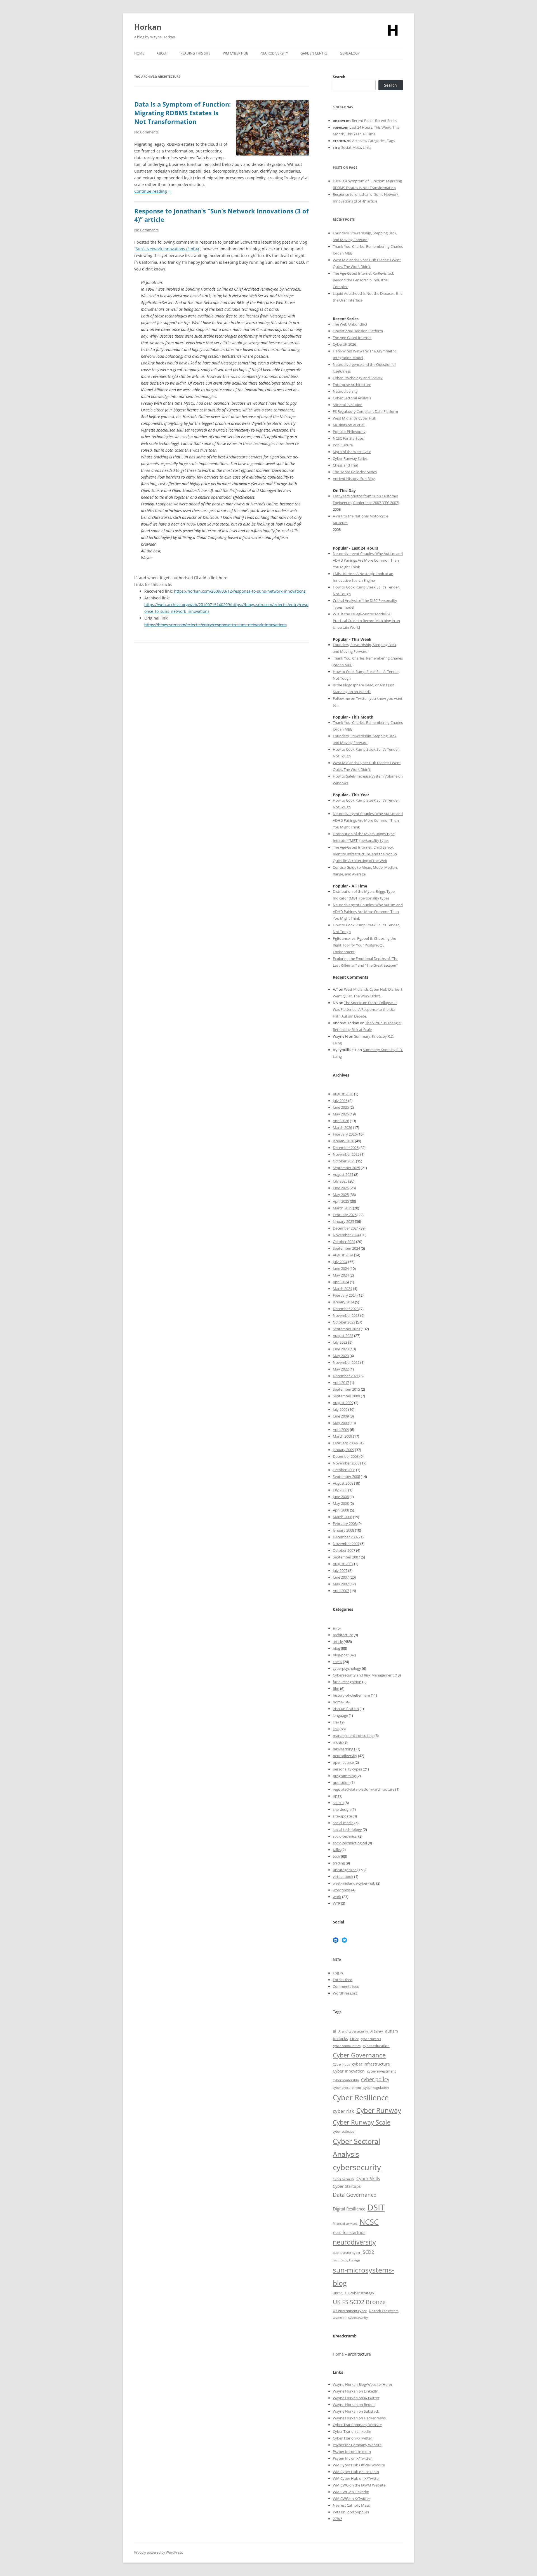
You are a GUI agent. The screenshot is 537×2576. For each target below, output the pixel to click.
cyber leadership (346, 2080)
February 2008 (345, 1524)
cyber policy (375, 2079)
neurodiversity (345, 1756)
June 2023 (341, 1349)
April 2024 (341, 1282)
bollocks (340, 2039)
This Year (353, 134)
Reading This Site (196, 53)
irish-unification (346, 1709)
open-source (343, 1762)
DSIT (376, 2207)
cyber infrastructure (371, 2064)
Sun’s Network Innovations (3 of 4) (167, 249)
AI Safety (377, 2031)
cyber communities (347, 2046)
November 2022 (346, 1362)
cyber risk (343, 2111)
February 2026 (345, 1134)
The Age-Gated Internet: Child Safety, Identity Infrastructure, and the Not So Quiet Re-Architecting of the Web (365, 854)
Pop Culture (343, 445)
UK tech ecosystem (384, 2311)
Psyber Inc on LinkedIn (352, 2452)
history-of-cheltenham (351, 1695)
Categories (377, 141)
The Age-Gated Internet (352, 338)
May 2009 (341, 1423)
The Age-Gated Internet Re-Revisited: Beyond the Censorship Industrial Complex (363, 280)
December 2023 (346, 1309)
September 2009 (346, 1396)
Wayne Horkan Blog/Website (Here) (362, 2384)
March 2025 (342, 1208)
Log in (338, 1973)
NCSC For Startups (348, 438)
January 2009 (343, 1450)
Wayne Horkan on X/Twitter (356, 2398)
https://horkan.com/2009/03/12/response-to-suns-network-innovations (240, 591)
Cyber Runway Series (350, 458)
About (162, 53)
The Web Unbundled (350, 324)
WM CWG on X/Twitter (351, 2499)
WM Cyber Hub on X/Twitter (356, 2478)
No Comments (146, 132)
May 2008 (341, 1503)
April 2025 (341, 1201)
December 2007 (346, 1537)
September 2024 (346, 1248)
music (338, 1742)
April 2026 (341, 1121)
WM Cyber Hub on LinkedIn (356, 2472)
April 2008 (341, 1510)
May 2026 (341, 1114)
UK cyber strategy (360, 2293)
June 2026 (341, 1107)
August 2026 (343, 1094)
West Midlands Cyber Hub (355, 418)
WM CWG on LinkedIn (351, 2492)
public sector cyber (347, 2253)
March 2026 (342, 1127)
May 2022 (341, 1369)
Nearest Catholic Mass (351, 2505)
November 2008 (346, 1463)
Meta (357, 147)
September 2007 (346, 1557)
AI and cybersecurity (353, 2031)
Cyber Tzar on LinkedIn (352, 2431)
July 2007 (340, 1570)
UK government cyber (350, 2311)
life (335, 1722)
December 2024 (346, 1228)
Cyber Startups (347, 2186)
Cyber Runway (379, 2110)
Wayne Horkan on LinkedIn (356, 2391)
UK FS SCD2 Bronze (359, 2302)
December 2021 (346, 1376)
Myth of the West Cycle (352, 452)
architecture (343, 1635)
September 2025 (346, 1168)
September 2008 (346, 1477)
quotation (341, 1783)
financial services (345, 2223)
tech (336, 1856)
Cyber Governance (359, 2055)
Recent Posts (363, 121)
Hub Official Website (368, 2465)
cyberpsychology (347, 1668)
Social (346, 147)
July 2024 (340, 1262)
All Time (369, 134)
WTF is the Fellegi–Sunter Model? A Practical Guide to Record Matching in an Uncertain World (366, 621)
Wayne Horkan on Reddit (354, 2405)
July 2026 (340, 1101)
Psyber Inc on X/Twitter (352, 2458)
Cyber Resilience (361, 2098)
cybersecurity (357, 2167)
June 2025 (341, 1188)
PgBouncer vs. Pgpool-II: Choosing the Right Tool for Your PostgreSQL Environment (364, 945)
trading (339, 1863)
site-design (342, 1809)
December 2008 (346, 1456)
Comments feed (346, 1986)
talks (337, 1850)
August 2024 (343, 1255)
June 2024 (341, 1268)
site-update (342, 1816)
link (336, 1729)
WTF (336, 1903)
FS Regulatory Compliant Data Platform (365, 411)
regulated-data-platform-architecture (364, 1789)
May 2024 (341, 1275)
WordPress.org (345, 1993)
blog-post (341, 1655)
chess (337, 1662)
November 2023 (346, 1315)
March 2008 (342, 1517)
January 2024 (343, 1302)
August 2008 (343, 1483)
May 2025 (341, 1195)
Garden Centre (314, 53)
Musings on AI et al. (349, 425)
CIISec (354, 2039)
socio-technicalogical (350, 1843)
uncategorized (345, 1870)
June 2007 (341, 1577)
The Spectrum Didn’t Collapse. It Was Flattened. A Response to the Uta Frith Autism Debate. (365, 1009)
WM (337, 2465)
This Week (382, 127)
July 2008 (340, 1490)
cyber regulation (376, 2088)
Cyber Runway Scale (362, 2122)
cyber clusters (371, 2039)
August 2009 (343, 1403)
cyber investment (381, 2071)
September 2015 (346, 1389)
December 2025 (346, 1148)
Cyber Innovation (349, 2071)
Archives (359, 141)
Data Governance (355, 2195)
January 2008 (343, 1530)
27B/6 (338, 2519)
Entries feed (343, 1980)
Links (367, 147)
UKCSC (338, 2293)
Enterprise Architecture (352, 385)
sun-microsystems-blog (363, 2276)
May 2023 (341, 1356)
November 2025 (346, 1154)
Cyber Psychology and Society (358, 378)
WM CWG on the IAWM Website (359, 2485)
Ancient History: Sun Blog (354, 479)
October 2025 (344, 1161)
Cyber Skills (368, 2179)
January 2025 (343, 1221)
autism (392, 2031)
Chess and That (346, 465)
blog (336, 1648)
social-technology (347, 1829)
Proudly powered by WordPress (159, 2552)
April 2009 (341, 1430)
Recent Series (386, 121)
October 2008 (344, 1470)
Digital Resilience (349, 2209)
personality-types (347, 1769)
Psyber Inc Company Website (357, 2445)
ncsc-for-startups (349, 2232)
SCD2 (368, 2252)
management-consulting (353, 1736)
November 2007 (346, 1544)
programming (344, 1776)
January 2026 (343, 1141)
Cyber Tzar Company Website (357, 2425)
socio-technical (345, 1836)
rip (335, 1796)
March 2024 (342, 1289)
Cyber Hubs (341, 2064)
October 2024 (344, 1242)
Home (139, 53)
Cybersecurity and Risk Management (363, 1675)
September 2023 (346, 1329)
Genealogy (350, 53)
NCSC (369, 2222)
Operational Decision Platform (358, 331)
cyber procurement (347, 2088)
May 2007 (341, 1584)
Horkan (148, 27)
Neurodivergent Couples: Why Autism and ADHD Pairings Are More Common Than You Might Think (368, 560)
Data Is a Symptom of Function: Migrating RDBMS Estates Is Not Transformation (182, 113)
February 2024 (345, 1295)
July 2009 (340, 1409)
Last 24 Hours (361, 127)
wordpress (342, 1890)
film (336, 1689)
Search (339, 77)
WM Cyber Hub (236, 53)
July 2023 (340, 1342)
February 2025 (345, 1215)
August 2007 (343, 1564)
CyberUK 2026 (344, 344)
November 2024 (346, 1235)
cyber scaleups (343, 2131)
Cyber (346, 2465)
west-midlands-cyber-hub (354, 1883)
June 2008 (341, 1497)
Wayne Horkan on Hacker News (359, 2418)
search (338, 1803)
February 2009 (345, 1443)
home (338, 1702)
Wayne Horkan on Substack (356, 2411)
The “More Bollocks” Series (355, 472)
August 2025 (343, 1174)
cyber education (376, 2046)
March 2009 (342, 1436)
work (337, 1897)
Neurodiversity (274, 53)
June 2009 (341, 1416)
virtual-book (343, 1876)
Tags (391, 141)
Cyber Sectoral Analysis (352, 398)
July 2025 (340, 1181)
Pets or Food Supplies (351, 2512)
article (338, 1642)
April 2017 (341, 1383)
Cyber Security (343, 2179)
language (340, 1715)
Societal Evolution (348, 405)
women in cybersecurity (350, 2318)
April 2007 (341, 1591)
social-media (343, 1823)
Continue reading (153, 191)
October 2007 (344, 1550)
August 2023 (343, 1336)
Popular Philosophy (349, 432)
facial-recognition (347, 1682)
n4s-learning (343, 1749)
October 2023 (344, 1322)
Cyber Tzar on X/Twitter (352, 2438)
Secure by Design (346, 2260)
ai (334, 1628)
